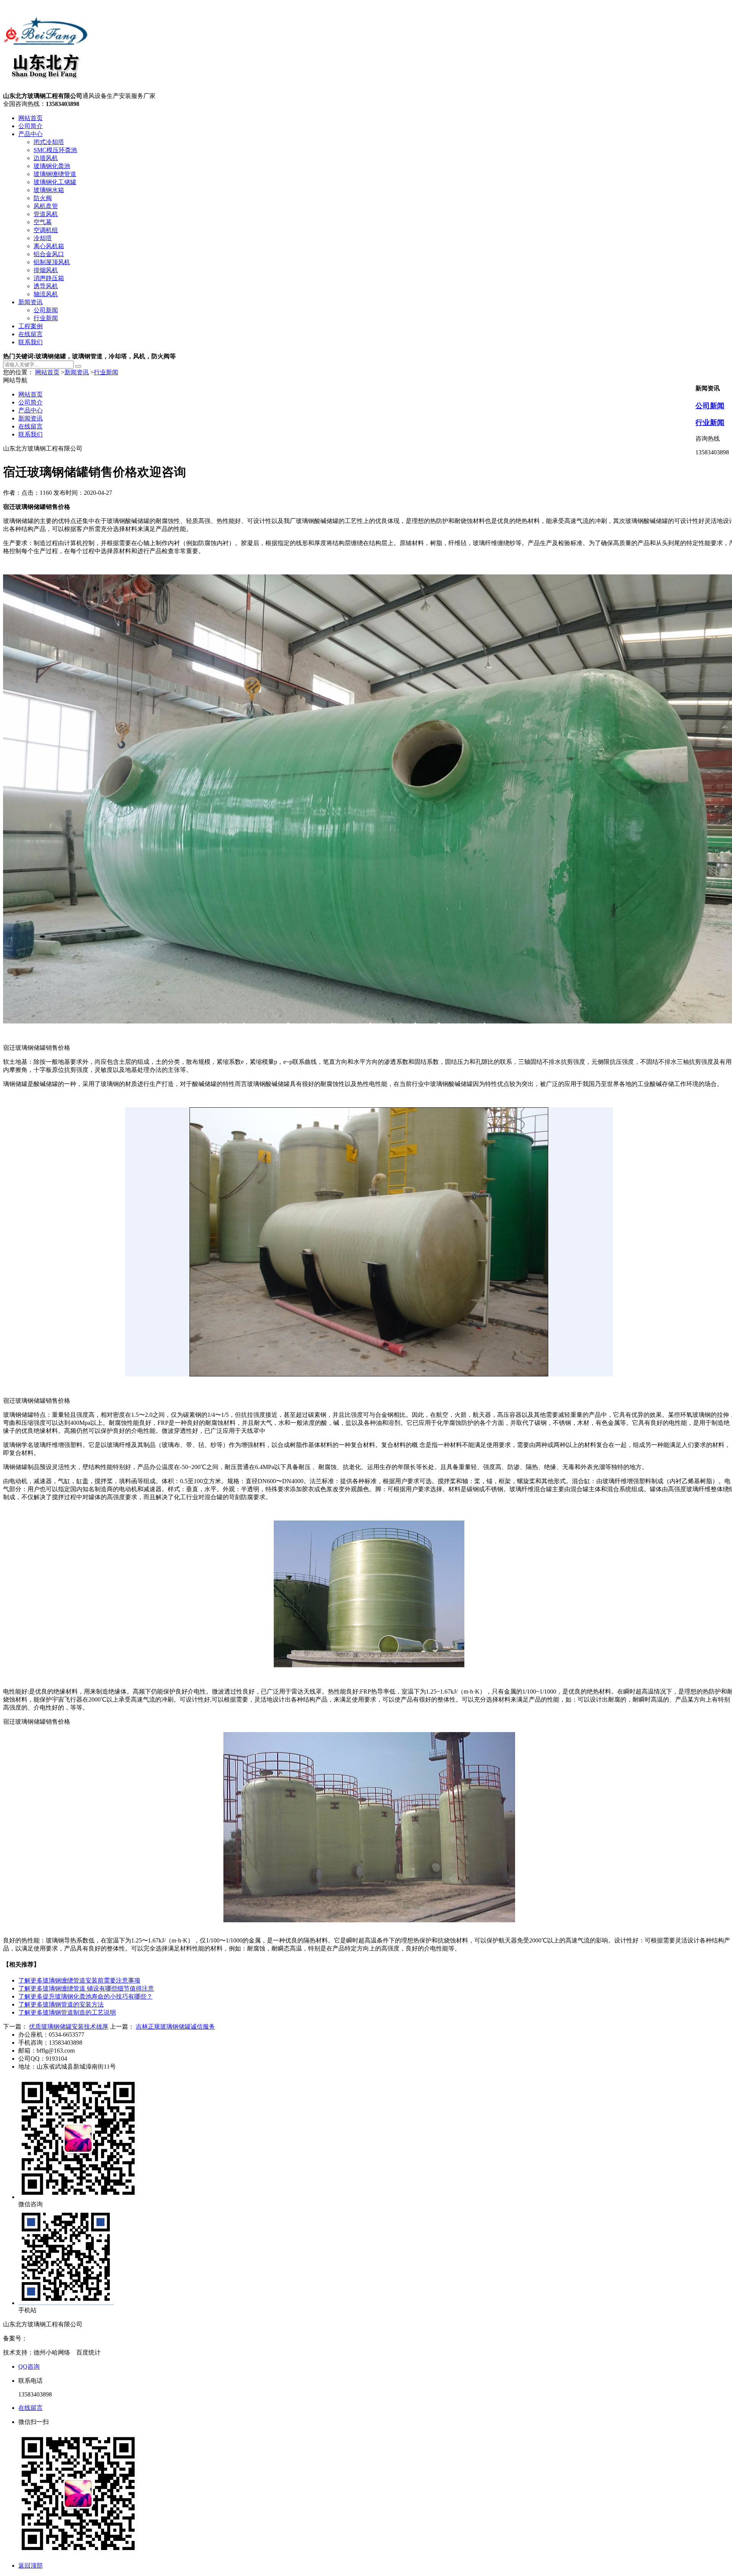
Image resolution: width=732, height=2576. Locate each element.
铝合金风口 (49, 254)
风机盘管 (46, 206)
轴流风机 (46, 294)
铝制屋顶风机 (52, 262)
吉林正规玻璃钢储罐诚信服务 (175, 2027)
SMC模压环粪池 (55, 150)
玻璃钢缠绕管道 (55, 174)
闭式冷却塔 (49, 142)
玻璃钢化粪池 (52, 166)
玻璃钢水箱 (49, 190)
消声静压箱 (49, 278)
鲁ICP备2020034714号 (57, 2338)
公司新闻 (46, 310)
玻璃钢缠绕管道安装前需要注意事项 (79, 1980)
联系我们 (30, 342)
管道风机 (46, 214)
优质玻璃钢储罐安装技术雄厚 (69, 2027)
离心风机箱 (49, 246)
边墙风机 (46, 158)
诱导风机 (46, 286)
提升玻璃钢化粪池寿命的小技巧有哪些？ (85, 1996)
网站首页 (30, 118)
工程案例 (30, 326)
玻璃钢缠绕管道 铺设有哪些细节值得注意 (86, 1988)
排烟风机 (46, 270)
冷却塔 (43, 238)
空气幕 (43, 222)
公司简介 (30, 126)
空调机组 (46, 230)
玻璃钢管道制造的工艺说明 (67, 2012)
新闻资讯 (30, 302)
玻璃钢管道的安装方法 (61, 2004)
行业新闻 (46, 318)
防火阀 (43, 198)
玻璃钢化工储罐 (55, 182)
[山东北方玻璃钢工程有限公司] (46, 89)
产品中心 (30, 134)
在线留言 (30, 334)
